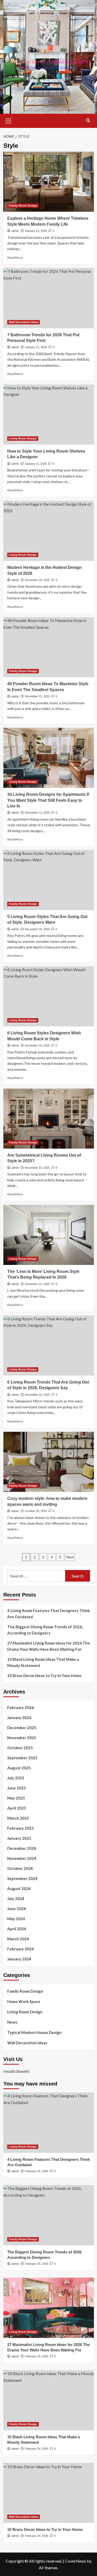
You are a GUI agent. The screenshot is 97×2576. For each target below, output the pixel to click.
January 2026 (19, 1718)
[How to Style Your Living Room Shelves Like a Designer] (49, 415)
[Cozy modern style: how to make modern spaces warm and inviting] (49, 1462)
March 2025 (18, 1818)
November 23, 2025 (37, 1168)
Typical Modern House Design (34, 2032)
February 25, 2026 (36, 2264)
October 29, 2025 (36, 1511)
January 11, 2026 (36, 464)
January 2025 (19, 1838)
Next (70, 1557)
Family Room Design (23, 206)
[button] (9, 120)
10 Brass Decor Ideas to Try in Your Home (44, 1675)
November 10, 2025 (37, 1395)
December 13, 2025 (37, 813)
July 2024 (16, 1899)
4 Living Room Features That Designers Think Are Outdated (48, 1614)
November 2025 (22, 1738)
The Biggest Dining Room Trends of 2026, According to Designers (45, 1630)
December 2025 (22, 1728)
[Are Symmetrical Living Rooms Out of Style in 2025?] (49, 1119)
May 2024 (16, 1919)
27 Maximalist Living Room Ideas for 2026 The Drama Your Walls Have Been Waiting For (49, 1646)
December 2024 (22, 1848)
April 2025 (17, 1808)
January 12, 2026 (36, 347)
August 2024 (19, 1888)
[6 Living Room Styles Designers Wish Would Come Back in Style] (49, 996)
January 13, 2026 (36, 231)
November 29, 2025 (37, 929)
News (12, 2022)
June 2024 (17, 1909)
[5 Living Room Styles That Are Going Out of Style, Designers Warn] (49, 880)
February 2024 (21, 1949)
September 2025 (22, 1758)
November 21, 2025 (37, 1284)
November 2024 (22, 1858)
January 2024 (19, 1959)
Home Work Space (24, 2001)
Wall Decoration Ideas (24, 322)
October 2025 (20, 1748)
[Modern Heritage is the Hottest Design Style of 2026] (49, 531)
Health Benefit (16, 2071)
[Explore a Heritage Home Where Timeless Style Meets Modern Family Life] (49, 182)
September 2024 (22, 1878)
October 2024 (20, 1868)
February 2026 (21, 1707)
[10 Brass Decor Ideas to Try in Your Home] (49, 2493)
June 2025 (17, 1788)
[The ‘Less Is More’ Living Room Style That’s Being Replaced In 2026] (49, 1235)
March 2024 (18, 1939)
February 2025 (21, 1828)
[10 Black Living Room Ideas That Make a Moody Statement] (49, 2400)
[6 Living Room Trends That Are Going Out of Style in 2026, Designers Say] (49, 1346)
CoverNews (76, 2561)
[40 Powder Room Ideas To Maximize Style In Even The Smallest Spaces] (49, 647)
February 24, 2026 (36, 2449)
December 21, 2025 (37, 696)
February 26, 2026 (36, 2171)
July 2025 (16, 1778)
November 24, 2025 (37, 1045)
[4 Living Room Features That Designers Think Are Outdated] (49, 2123)
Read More (15, 257)
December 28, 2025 (37, 580)
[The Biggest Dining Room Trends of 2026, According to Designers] (49, 2215)
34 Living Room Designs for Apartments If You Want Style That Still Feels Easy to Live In (48, 800)
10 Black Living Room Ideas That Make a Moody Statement (43, 1662)
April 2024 (17, 1929)
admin (15, 231)
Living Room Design (23, 438)
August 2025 (19, 1768)
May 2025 (16, 1798)
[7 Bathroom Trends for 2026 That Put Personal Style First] (49, 298)
